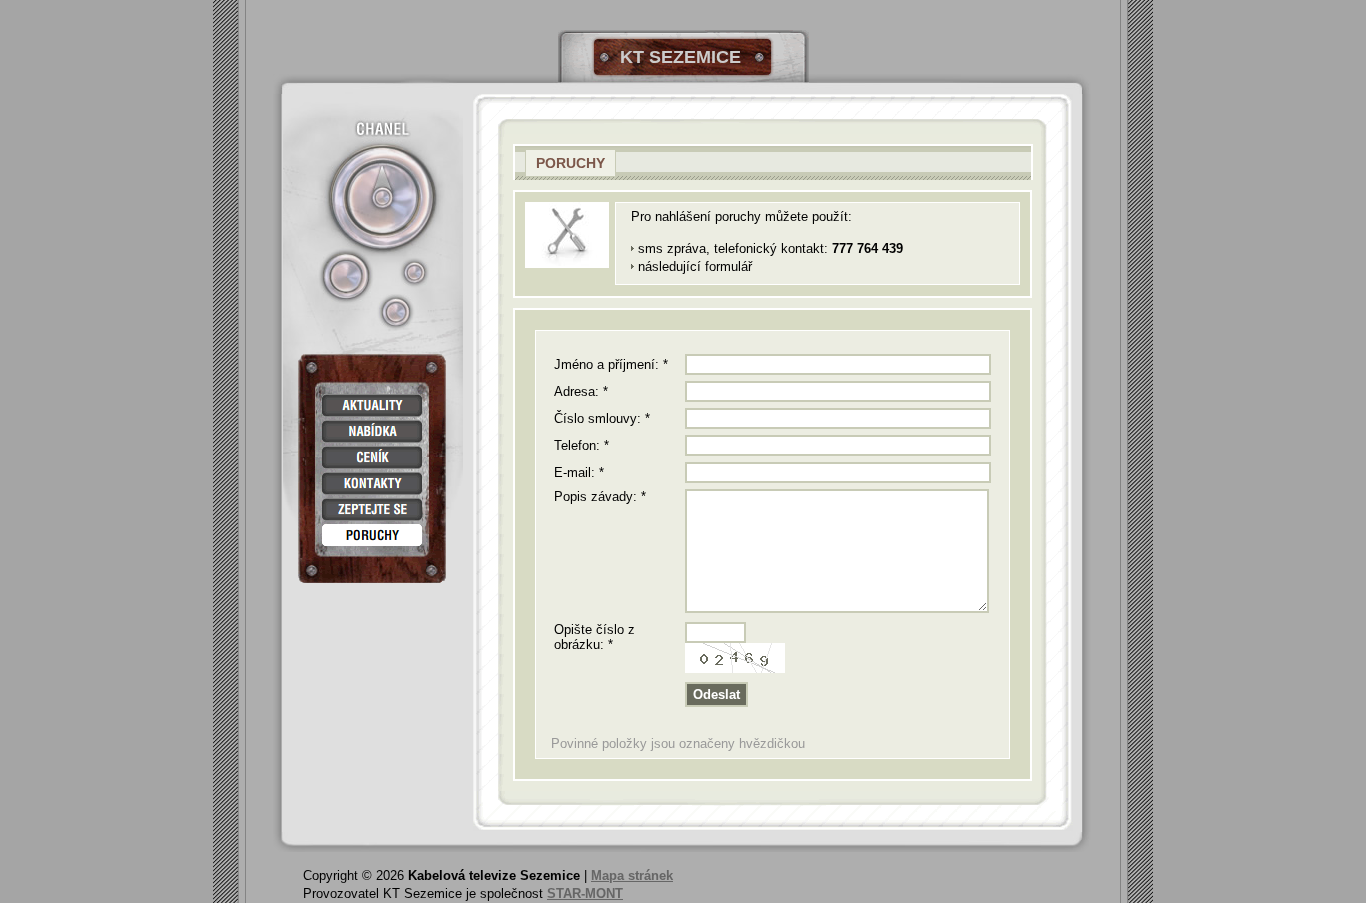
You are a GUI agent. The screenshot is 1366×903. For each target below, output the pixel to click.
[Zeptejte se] (372, 509)
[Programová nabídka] (372, 431)
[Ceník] (372, 457)
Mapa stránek (632, 875)
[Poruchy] (372, 535)
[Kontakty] (372, 483)
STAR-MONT (585, 893)
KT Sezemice (680, 57)
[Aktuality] (372, 405)
